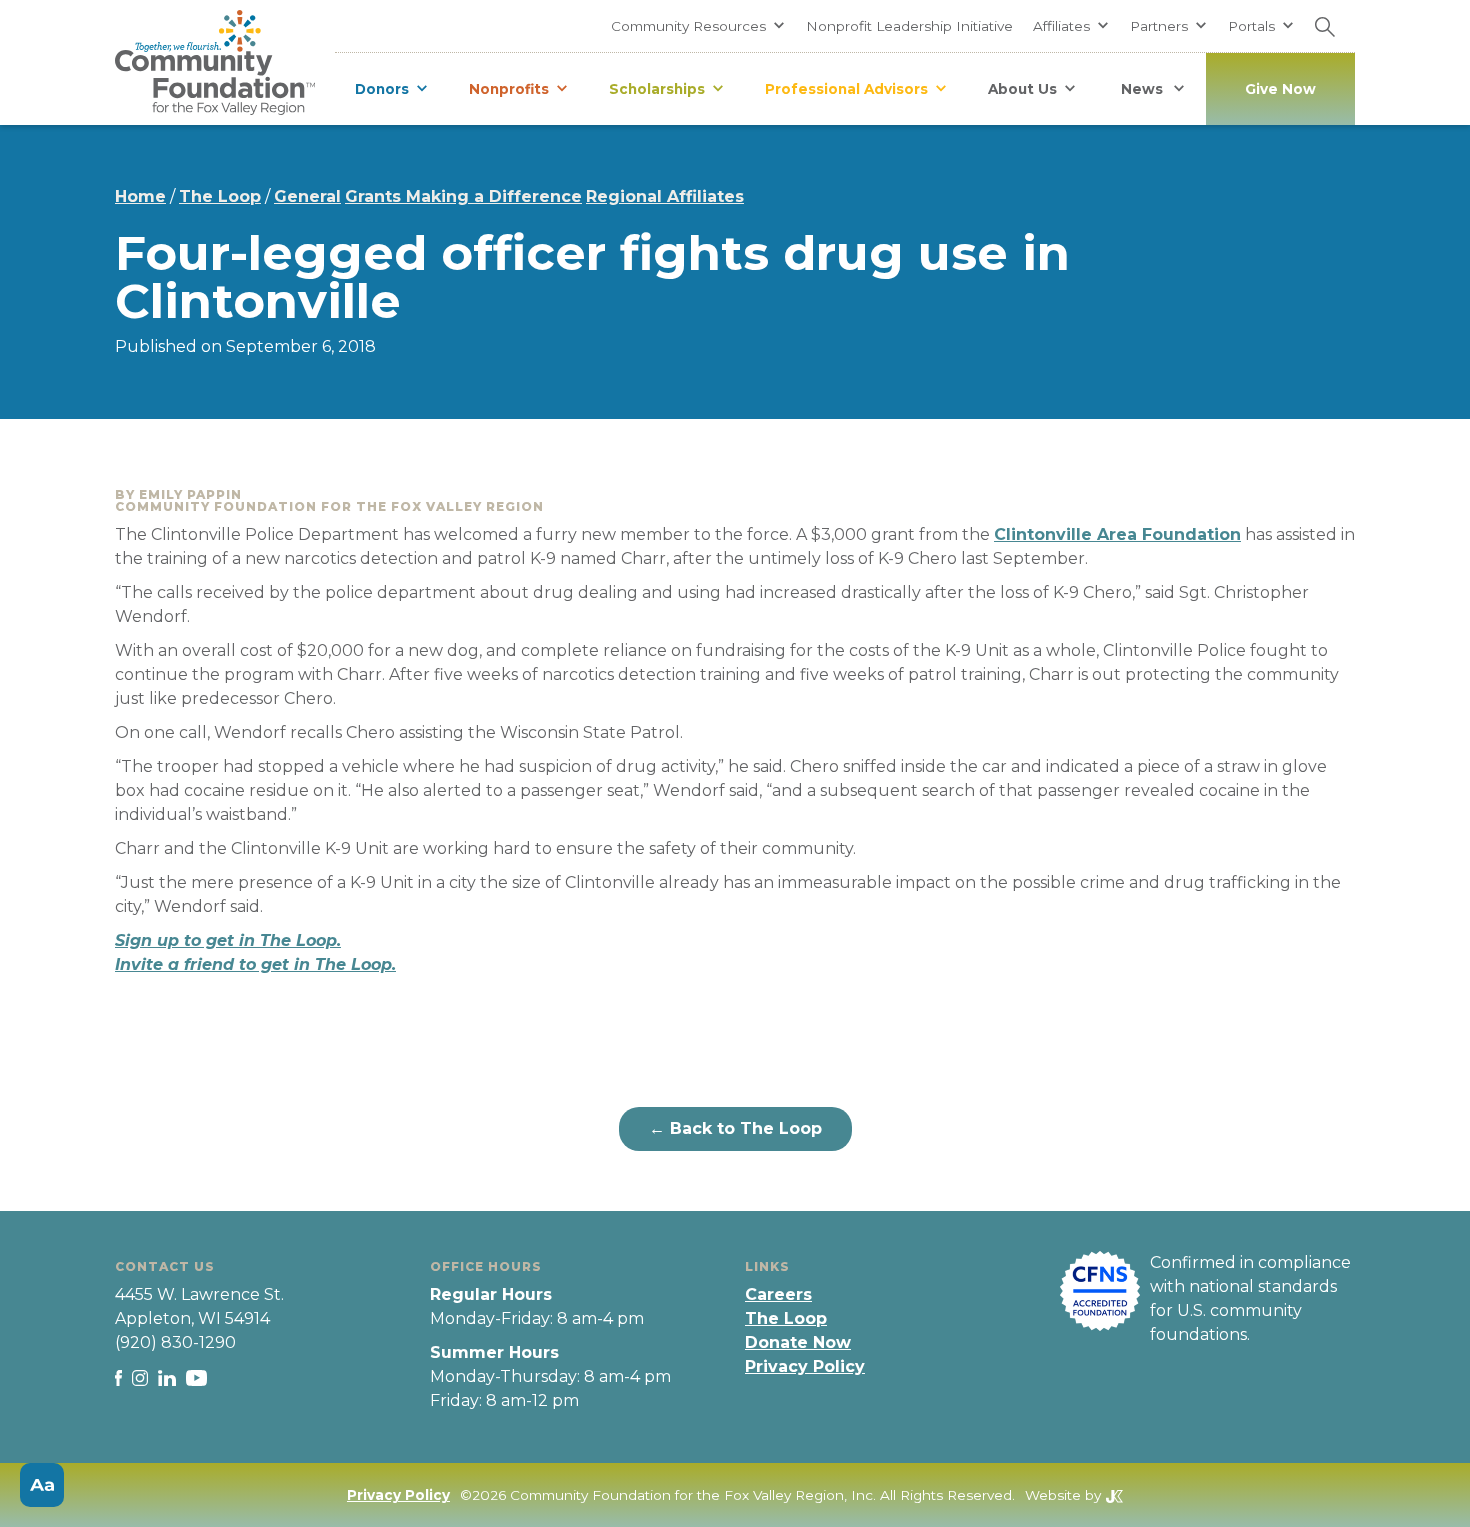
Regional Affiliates (665, 196)
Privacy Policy (805, 1366)
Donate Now (798, 1342)
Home (140, 196)
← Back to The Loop (735, 1128)
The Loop (220, 196)
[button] (698, 26)
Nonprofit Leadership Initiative (909, 26)
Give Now (1280, 89)
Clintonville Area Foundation (1117, 534)
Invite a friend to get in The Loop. (255, 964)
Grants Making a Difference (463, 196)
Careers (778, 1294)
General (307, 196)
